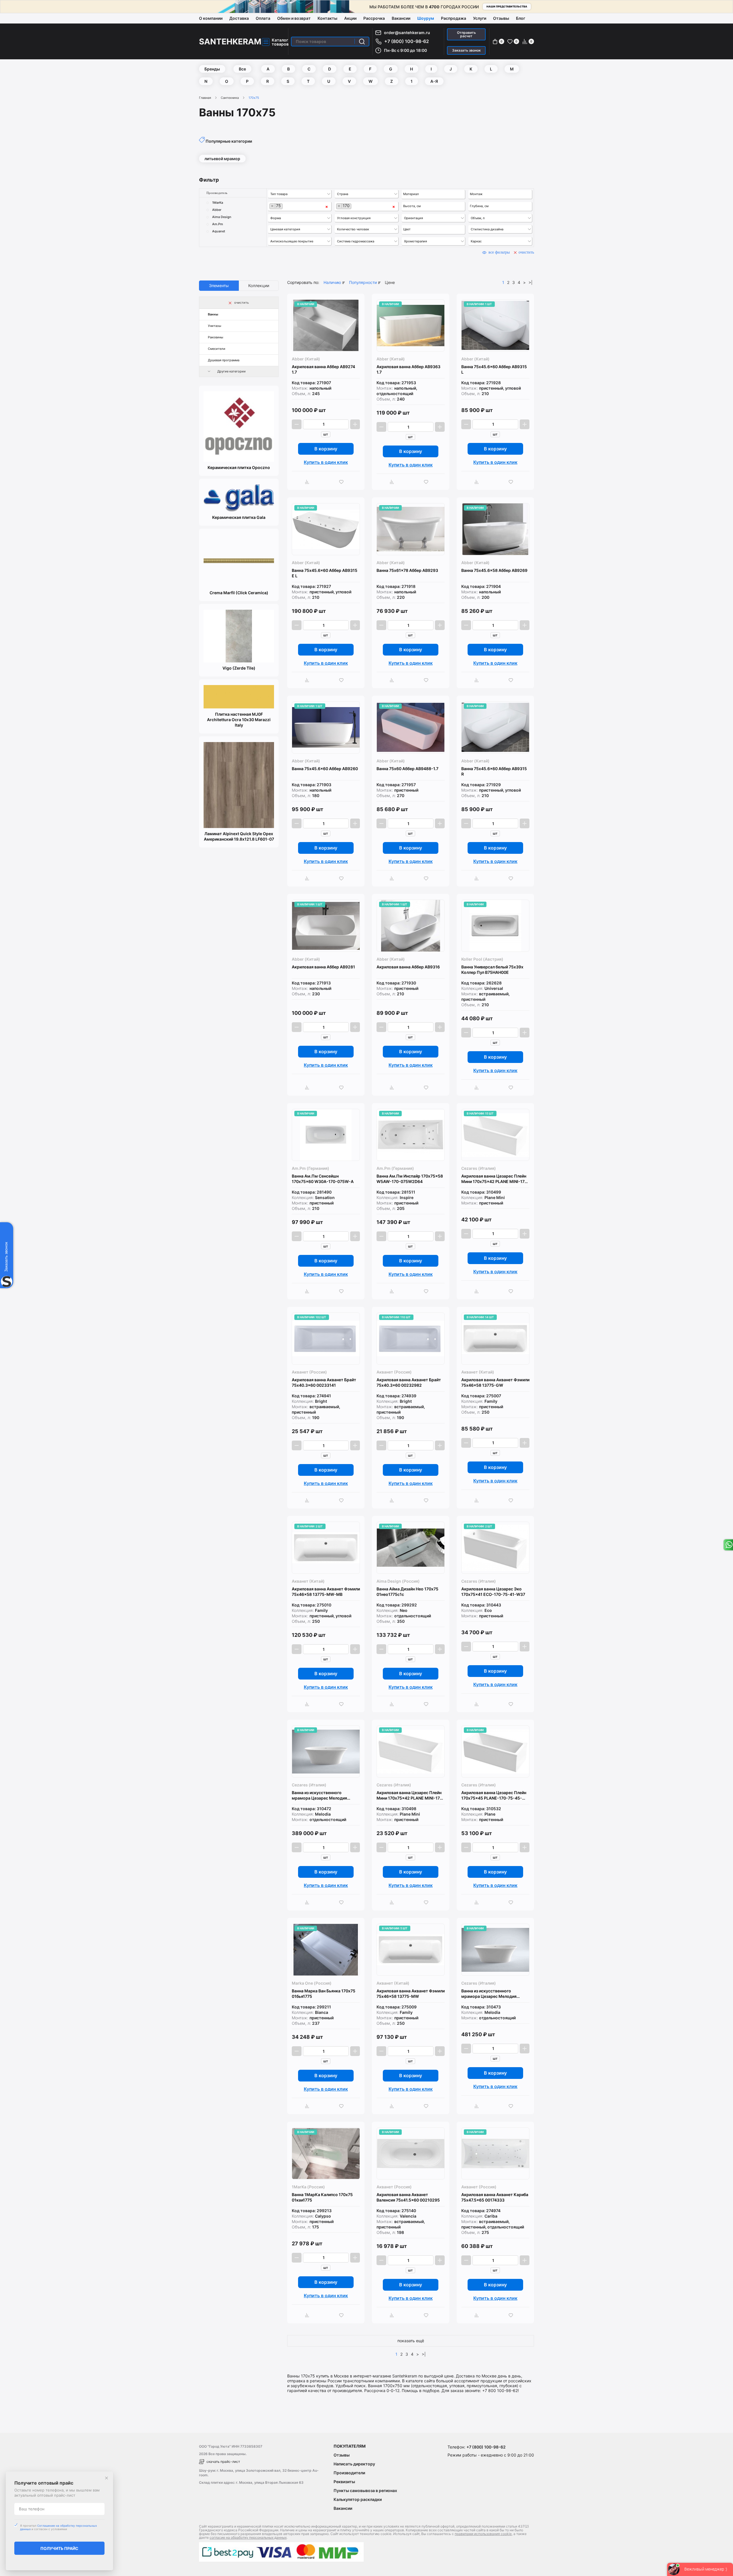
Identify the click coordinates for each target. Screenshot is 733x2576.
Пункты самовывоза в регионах (365, 2490)
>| (531, 282)
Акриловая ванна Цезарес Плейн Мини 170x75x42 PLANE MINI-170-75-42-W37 (495, 1179)
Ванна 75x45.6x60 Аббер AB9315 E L (325, 573)
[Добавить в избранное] (343, 482)
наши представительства (507, 6)
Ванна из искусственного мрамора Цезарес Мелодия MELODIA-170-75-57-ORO (489, 1994)
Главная (205, 98)
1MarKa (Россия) (308, 2187)
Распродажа (454, 18)
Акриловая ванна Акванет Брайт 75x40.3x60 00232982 (409, 1382)
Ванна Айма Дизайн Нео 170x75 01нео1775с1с (407, 1592)
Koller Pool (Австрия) (482, 959)
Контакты (327, 18)
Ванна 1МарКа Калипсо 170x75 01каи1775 (322, 2197)
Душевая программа (224, 360)
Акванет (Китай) (478, 1372)
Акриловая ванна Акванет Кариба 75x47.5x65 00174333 (495, 2197)
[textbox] (300, 194)
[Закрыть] (107, 2478)
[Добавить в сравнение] (309, 482)
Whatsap (728, 1545)
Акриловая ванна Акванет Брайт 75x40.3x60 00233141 (324, 1382)
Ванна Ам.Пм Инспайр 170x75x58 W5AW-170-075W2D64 (410, 1179)
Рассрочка (374, 18)
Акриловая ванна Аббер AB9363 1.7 (408, 369)
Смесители (217, 349)
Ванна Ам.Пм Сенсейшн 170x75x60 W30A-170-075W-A (323, 1179)
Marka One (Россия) (312, 1983)
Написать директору (354, 2464)
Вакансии (401, 18)
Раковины (216, 337)
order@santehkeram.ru (407, 33)
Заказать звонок (466, 50)
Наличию (332, 282)
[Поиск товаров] (362, 42)
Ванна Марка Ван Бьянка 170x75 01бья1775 (324, 1994)
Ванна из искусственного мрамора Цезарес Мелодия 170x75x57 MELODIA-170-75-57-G (325, 1795)
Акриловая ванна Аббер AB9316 (408, 967)
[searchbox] (434, 194)
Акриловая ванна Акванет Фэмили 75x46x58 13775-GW (495, 1382)
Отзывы (501, 18)
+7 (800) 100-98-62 (407, 41)
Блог (521, 18)
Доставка (239, 18)
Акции (350, 18)
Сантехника (230, 98)
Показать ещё (411, 2341)
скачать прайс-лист (223, 2462)
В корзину (326, 449)
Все (242, 69)
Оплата (263, 18)
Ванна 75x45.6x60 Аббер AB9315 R (494, 771)
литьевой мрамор (222, 159)
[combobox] (300, 194)
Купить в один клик (326, 462)
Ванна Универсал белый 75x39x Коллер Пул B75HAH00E (492, 970)
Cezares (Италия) (479, 1168)
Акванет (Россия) (309, 1372)
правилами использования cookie (483, 2534)
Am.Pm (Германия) (311, 1168)
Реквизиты (344, 2482)
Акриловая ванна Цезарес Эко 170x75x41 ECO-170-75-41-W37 (493, 1592)
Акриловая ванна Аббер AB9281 (323, 967)
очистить (526, 252)
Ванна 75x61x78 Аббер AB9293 (407, 570)
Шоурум (426, 18)
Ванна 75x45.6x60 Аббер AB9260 (325, 769)
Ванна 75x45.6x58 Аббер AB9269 (494, 570)
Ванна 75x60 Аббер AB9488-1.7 (407, 769)
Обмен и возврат (294, 18)
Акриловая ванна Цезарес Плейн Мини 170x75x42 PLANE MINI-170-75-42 (410, 1795)
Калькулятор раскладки (358, 2499)
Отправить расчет (466, 34)
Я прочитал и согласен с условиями (58, 2527)
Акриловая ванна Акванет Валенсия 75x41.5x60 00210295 (408, 2197)
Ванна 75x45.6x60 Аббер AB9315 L (494, 369)
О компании (211, 18)
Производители (349, 2473)
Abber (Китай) (306, 359)
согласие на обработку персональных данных (248, 2537)
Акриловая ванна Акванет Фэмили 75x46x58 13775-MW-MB (326, 1592)
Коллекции (259, 286)
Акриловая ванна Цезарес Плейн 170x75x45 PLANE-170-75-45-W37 (494, 1795)
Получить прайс (59, 2548)
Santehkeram (230, 42)
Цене (390, 282)
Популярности (363, 282)
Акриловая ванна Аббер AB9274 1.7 (323, 369)
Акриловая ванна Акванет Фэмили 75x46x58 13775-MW (411, 1994)
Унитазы (215, 326)
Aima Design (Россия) (398, 1581)
